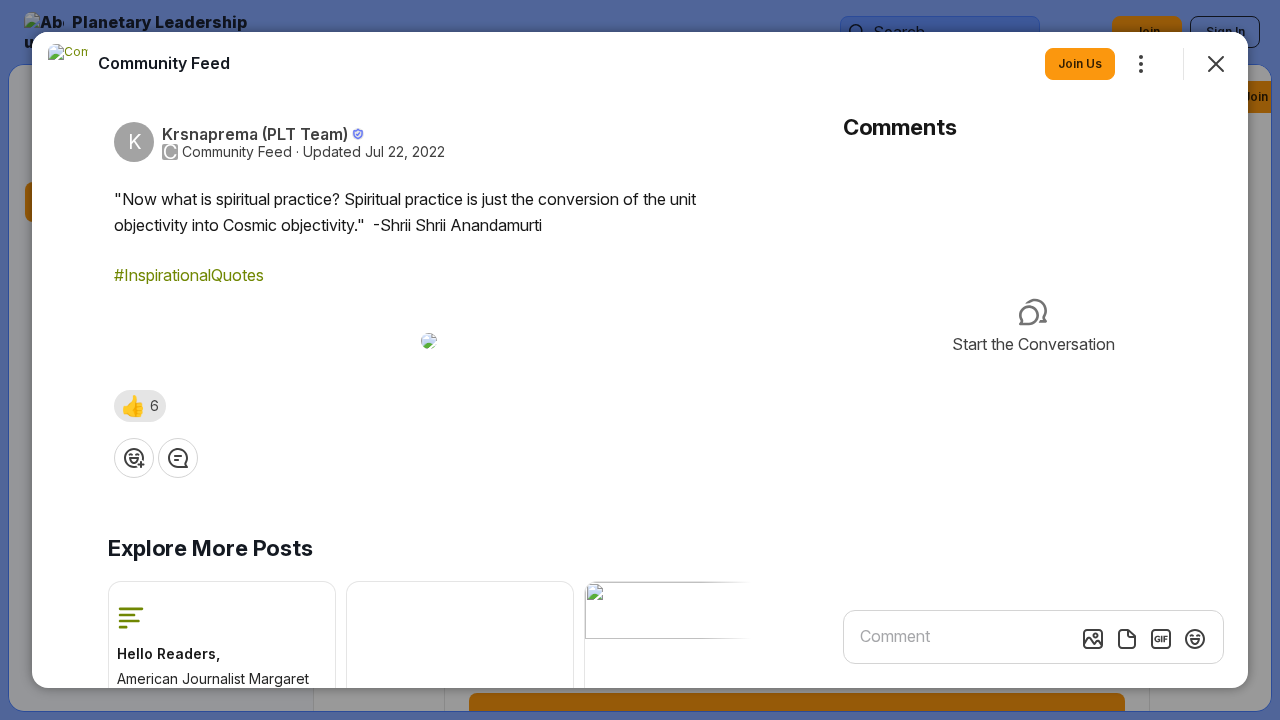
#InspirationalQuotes (189, 275)
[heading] (164, 63)
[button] (140, 406)
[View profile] (68, 64)
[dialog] (640, 360)
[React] (134, 458)
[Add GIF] (1161, 639)
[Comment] (178, 458)
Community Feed (237, 152)
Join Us (1080, 63)
